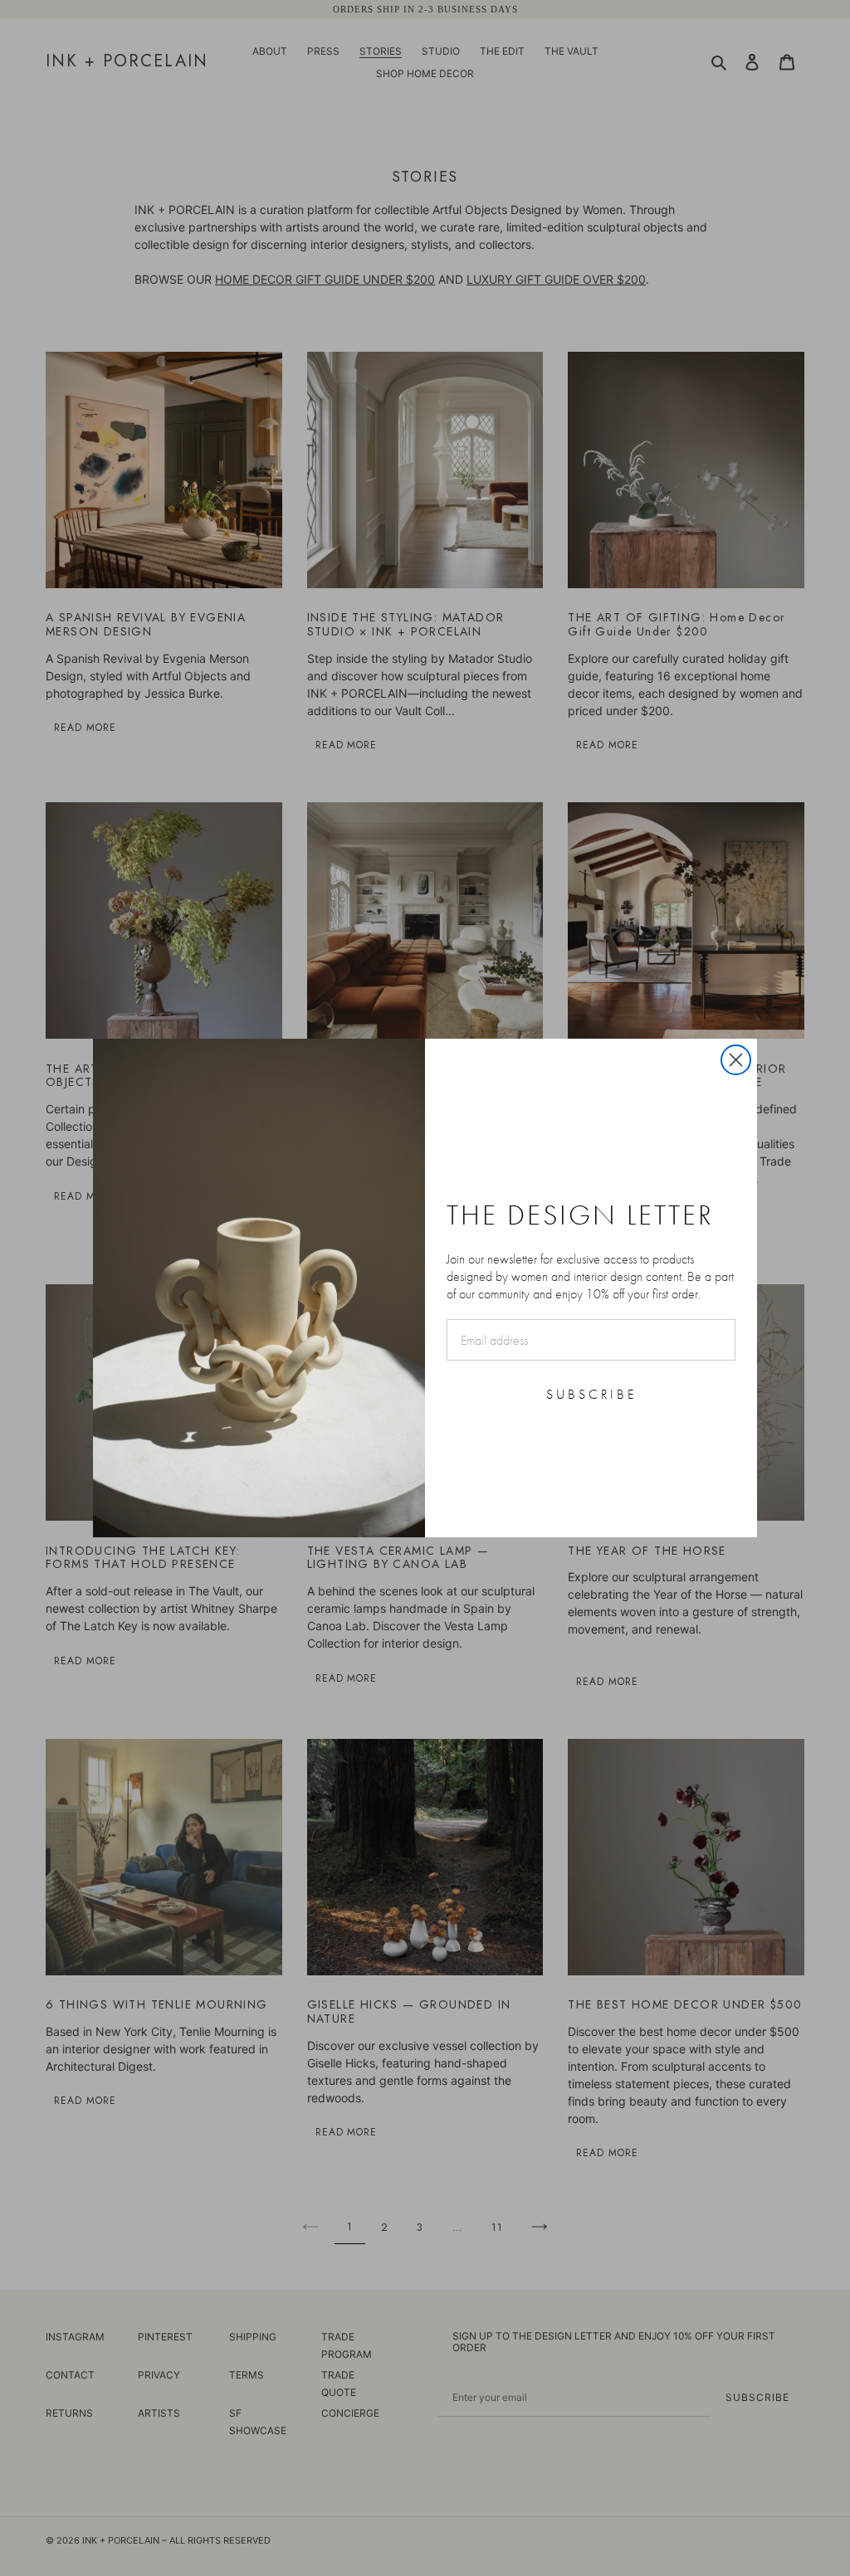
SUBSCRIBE (591, 1394)
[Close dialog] (736, 1060)
